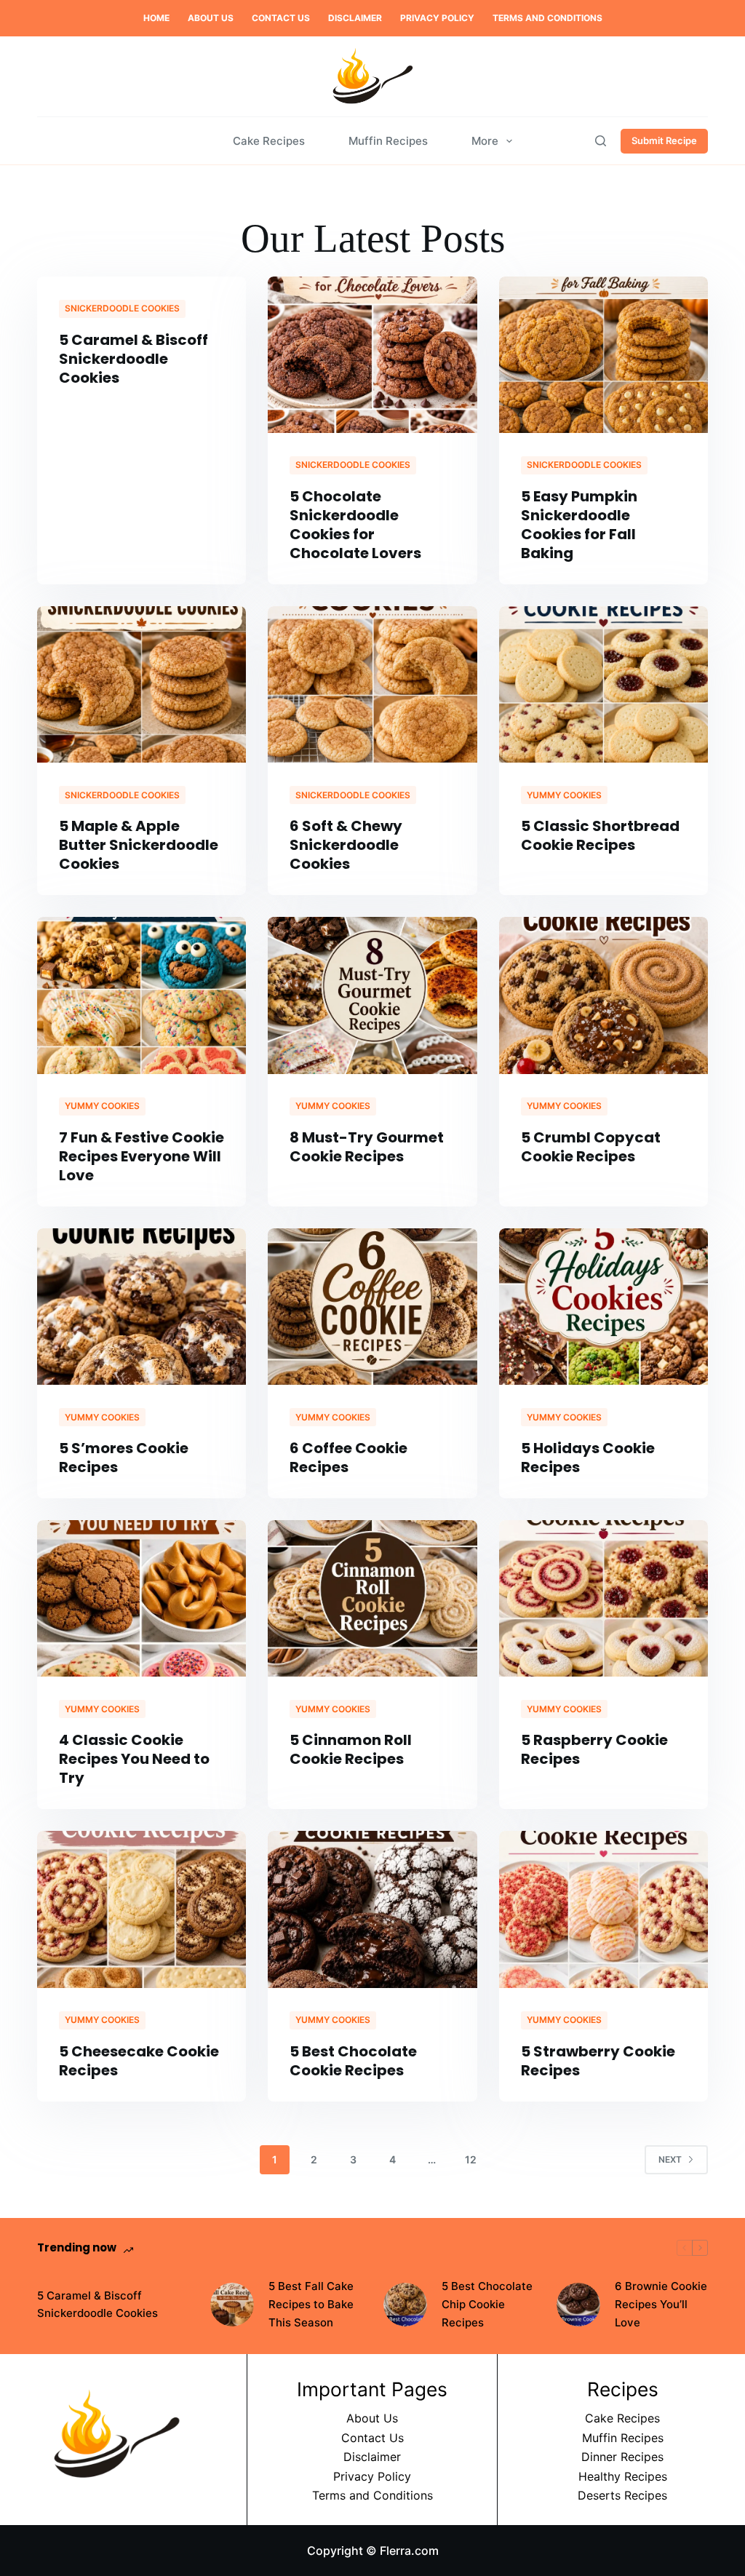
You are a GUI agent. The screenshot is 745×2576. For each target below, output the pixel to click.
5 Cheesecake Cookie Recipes (139, 2061)
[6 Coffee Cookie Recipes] (372, 1307)
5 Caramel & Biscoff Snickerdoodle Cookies (134, 359)
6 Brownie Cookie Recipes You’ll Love (661, 2304)
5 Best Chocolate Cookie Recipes (353, 2061)
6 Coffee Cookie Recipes (348, 1458)
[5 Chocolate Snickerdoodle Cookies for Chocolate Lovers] (372, 355)
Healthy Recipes (623, 2476)
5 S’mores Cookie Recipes (124, 1458)
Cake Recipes (269, 141)
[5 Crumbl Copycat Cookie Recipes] (603, 995)
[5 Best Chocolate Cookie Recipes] (372, 1909)
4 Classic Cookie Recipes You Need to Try (134, 1759)
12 (471, 2159)
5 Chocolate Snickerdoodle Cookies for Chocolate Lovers (355, 525)
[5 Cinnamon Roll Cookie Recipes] (372, 1598)
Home (156, 18)
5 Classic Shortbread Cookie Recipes (600, 835)
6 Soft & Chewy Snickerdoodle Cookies (346, 845)
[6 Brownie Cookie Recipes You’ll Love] (578, 2305)
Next (670, 2159)
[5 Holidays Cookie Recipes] (603, 1307)
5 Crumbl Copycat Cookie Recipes (591, 1147)
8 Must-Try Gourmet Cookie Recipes (367, 1147)
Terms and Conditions (547, 18)
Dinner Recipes (622, 2457)
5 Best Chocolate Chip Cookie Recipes (487, 2304)
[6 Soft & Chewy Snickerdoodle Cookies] (372, 684)
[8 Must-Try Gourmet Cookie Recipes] (372, 995)
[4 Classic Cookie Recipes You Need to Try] (142, 1598)
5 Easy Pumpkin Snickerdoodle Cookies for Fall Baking (579, 525)
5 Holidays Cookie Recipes (588, 1458)
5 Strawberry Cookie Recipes (598, 2061)
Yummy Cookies (564, 795)
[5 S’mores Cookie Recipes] (142, 1307)
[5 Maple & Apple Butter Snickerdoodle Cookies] (142, 684)
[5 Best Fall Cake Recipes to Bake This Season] (232, 2305)
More (485, 141)
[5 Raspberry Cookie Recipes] (603, 1598)
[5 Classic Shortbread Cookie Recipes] (603, 684)
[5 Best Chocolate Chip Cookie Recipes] (405, 2305)
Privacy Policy (437, 18)
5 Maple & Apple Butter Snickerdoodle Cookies (139, 845)
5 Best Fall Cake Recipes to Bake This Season (311, 2304)
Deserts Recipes (622, 2495)
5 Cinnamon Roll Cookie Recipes (351, 1749)
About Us (211, 18)
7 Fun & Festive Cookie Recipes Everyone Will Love (142, 1156)
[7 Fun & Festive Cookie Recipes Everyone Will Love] (142, 995)
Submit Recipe (664, 140)
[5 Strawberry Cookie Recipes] (603, 1909)
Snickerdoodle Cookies (122, 308)
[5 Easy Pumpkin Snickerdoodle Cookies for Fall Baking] (603, 355)
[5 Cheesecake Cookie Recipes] (142, 1909)
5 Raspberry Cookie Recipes (594, 1749)
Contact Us (281, 18)
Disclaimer (355, 18)
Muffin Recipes (388, 141)
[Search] (601, 141)
